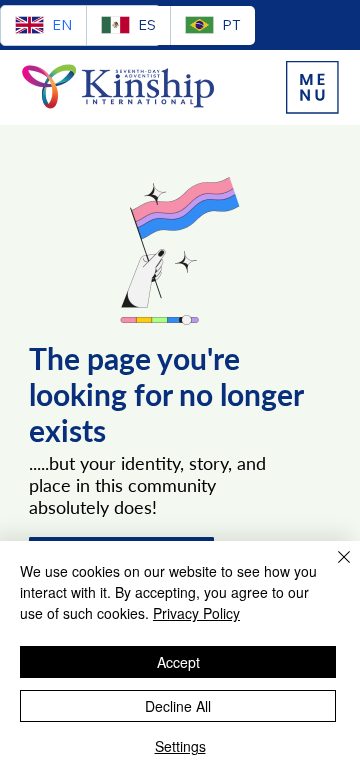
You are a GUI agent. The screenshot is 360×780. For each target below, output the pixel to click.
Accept (178, 662)
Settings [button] (180, 746)
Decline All (178, 706)
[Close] (332, 569)
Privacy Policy (196, 613)
